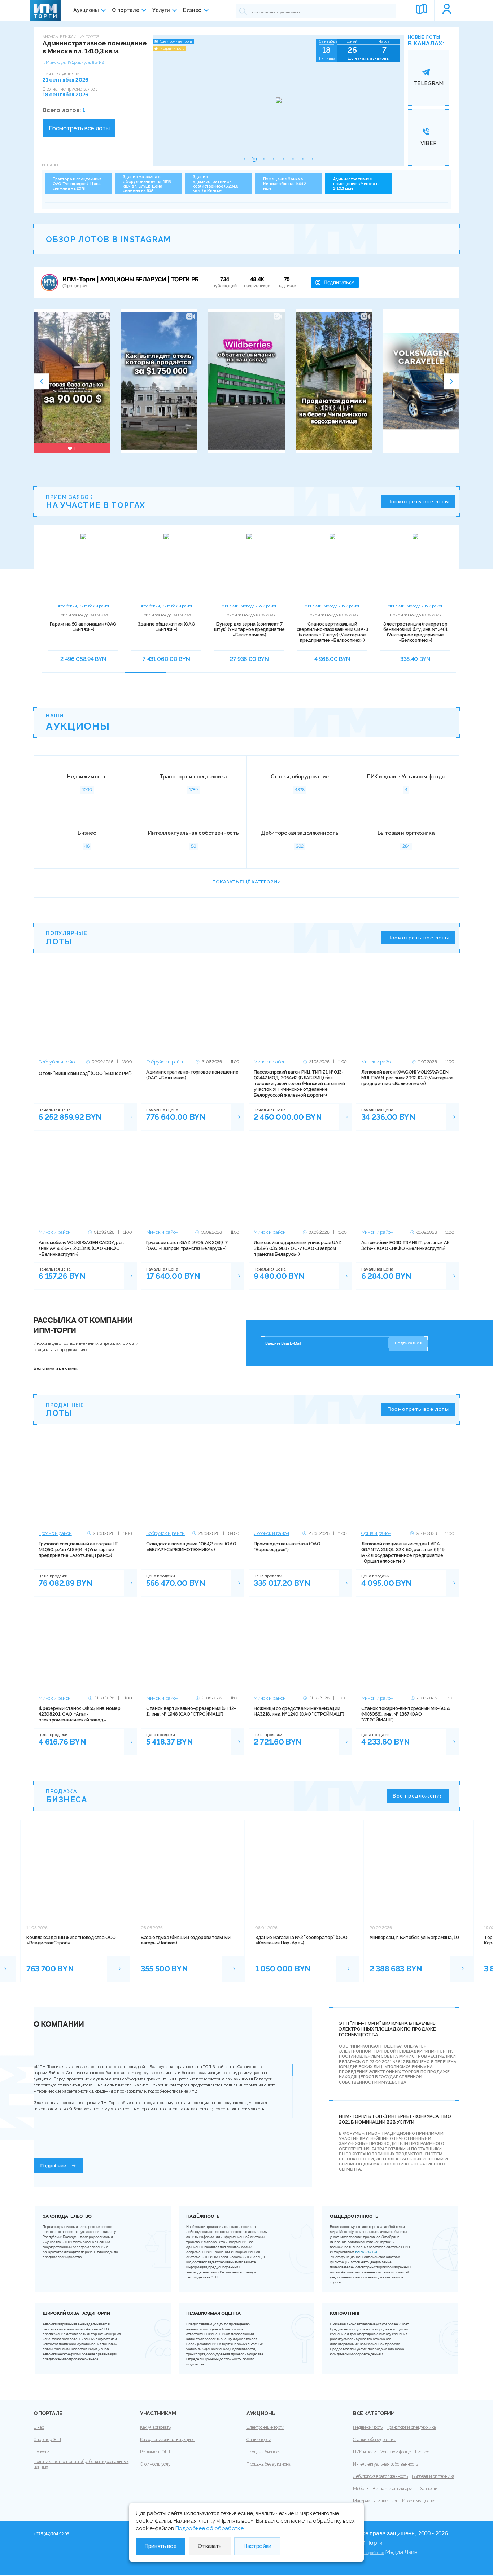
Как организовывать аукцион (168, 2440)
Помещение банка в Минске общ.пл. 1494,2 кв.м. (285, 184)
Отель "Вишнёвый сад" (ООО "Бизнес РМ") (85, 1073)
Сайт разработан (368, 2553)
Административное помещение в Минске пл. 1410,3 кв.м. (357, 184)
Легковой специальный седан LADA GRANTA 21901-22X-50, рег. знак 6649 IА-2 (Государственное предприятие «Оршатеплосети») (403, 1552)
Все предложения (418, 1796)
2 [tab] (87, 676)
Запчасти (429, 2489)
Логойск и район (271, 1533)
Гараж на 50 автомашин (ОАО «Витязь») (83, 627)
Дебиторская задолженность (380, 2476)
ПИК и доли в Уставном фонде (382, 2452)
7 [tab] (294, 676)
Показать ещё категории (246, 882)
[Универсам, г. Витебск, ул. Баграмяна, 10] (462, 1968)
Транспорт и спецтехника (411, 2427)
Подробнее (53, 2166)
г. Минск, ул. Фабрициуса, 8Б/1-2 (73, 62)
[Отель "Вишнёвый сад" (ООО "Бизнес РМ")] (85, 1010)
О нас (39, 2427)
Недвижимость (368, 2427)
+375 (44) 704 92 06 (51, 2534)
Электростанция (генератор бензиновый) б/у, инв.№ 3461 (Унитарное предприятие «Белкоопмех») (415, 632)
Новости (42, 2452)
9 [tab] (377, 676)
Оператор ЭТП (47, 2440)
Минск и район (270, 1062)
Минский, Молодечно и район (249, 606)
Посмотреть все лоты (79, 128)
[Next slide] (451, 381)
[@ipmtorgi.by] (49, 282)
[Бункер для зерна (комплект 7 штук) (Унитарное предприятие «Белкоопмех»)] (249, 566)
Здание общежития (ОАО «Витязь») (166, 627)
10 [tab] (419, 676)
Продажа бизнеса (263, 2452)
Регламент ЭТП (155, 2452)
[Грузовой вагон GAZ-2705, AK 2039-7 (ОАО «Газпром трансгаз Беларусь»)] (193, 1181)
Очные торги (259, 2440)
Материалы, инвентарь (376, 2501)
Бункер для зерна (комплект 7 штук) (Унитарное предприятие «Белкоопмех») (249, 629)
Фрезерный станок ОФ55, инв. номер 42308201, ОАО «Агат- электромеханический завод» (79, 1714)
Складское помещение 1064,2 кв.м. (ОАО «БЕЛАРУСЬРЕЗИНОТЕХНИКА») (191, 1547)
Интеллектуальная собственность (385, 2464)
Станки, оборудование (375, 2440)
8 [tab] (336, 676)
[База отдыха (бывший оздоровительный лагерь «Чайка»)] (233, 1968)
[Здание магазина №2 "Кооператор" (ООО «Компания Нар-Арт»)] (348, 1968)
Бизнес (192, 10)
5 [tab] (211, 676)
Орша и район (376, 1533)
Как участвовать (155, 2427)
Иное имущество (419, 2501)
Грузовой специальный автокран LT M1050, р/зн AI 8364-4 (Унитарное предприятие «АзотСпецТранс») (78, 1550)
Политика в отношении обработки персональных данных (81, 2464)
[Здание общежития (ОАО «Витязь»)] (166, 566)
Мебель (361, 2489)
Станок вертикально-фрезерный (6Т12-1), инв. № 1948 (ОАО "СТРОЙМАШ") (191, 1711)
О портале (125, 10)
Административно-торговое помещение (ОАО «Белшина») (192, 1075)
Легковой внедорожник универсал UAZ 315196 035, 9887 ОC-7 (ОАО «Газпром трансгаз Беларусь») (298, 1248)
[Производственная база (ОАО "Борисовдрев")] (300, 1482)
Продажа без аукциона (269, 2464)
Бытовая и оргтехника (433, 2476)
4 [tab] (170, 676)
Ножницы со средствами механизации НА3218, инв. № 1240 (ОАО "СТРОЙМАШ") (299, 1711)
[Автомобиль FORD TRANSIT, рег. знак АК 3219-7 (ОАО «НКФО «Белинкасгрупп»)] (408, 1181)
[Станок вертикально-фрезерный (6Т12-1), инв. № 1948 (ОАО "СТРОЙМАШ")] (193, 1647)
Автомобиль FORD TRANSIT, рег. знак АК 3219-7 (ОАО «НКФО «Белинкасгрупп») (405, 1245)
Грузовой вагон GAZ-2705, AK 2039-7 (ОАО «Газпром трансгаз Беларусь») (187, 1245)
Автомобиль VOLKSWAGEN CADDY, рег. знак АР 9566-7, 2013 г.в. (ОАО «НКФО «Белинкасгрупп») (81, 1248)
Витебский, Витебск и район (83, 606)
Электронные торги (265, 2427)
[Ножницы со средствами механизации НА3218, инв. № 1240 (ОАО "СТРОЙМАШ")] (300, 1647)
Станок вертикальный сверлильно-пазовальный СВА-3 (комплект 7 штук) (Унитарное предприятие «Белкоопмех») (332, 632)
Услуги (161, 10)
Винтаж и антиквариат (394, 2489)
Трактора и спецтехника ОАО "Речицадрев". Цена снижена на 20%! (77, 184)
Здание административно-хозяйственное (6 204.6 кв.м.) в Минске (215, 184)
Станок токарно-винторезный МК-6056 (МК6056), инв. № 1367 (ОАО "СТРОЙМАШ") (406, 1714)
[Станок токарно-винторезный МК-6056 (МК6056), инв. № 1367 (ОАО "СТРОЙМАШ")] (408, 1647)
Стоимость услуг (156, 2464)
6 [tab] (253, 676)
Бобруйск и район (58, 1062)
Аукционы (86, 10)
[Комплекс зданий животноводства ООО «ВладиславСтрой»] (119, 1968)
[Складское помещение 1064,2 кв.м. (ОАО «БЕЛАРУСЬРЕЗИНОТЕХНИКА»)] (193, 1482)
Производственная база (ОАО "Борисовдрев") (287, 1547)
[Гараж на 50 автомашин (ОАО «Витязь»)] (83, 566)
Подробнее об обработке (210, 2528)
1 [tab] (45, 676)
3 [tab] (128, 676)
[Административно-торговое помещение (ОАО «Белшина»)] (193, 1010)
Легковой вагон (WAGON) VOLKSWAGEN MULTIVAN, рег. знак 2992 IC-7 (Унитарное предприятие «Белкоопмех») (407, 1078)
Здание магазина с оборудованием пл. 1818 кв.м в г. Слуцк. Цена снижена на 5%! (147, 184)
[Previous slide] (42, 381)
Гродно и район (55, 1533)
